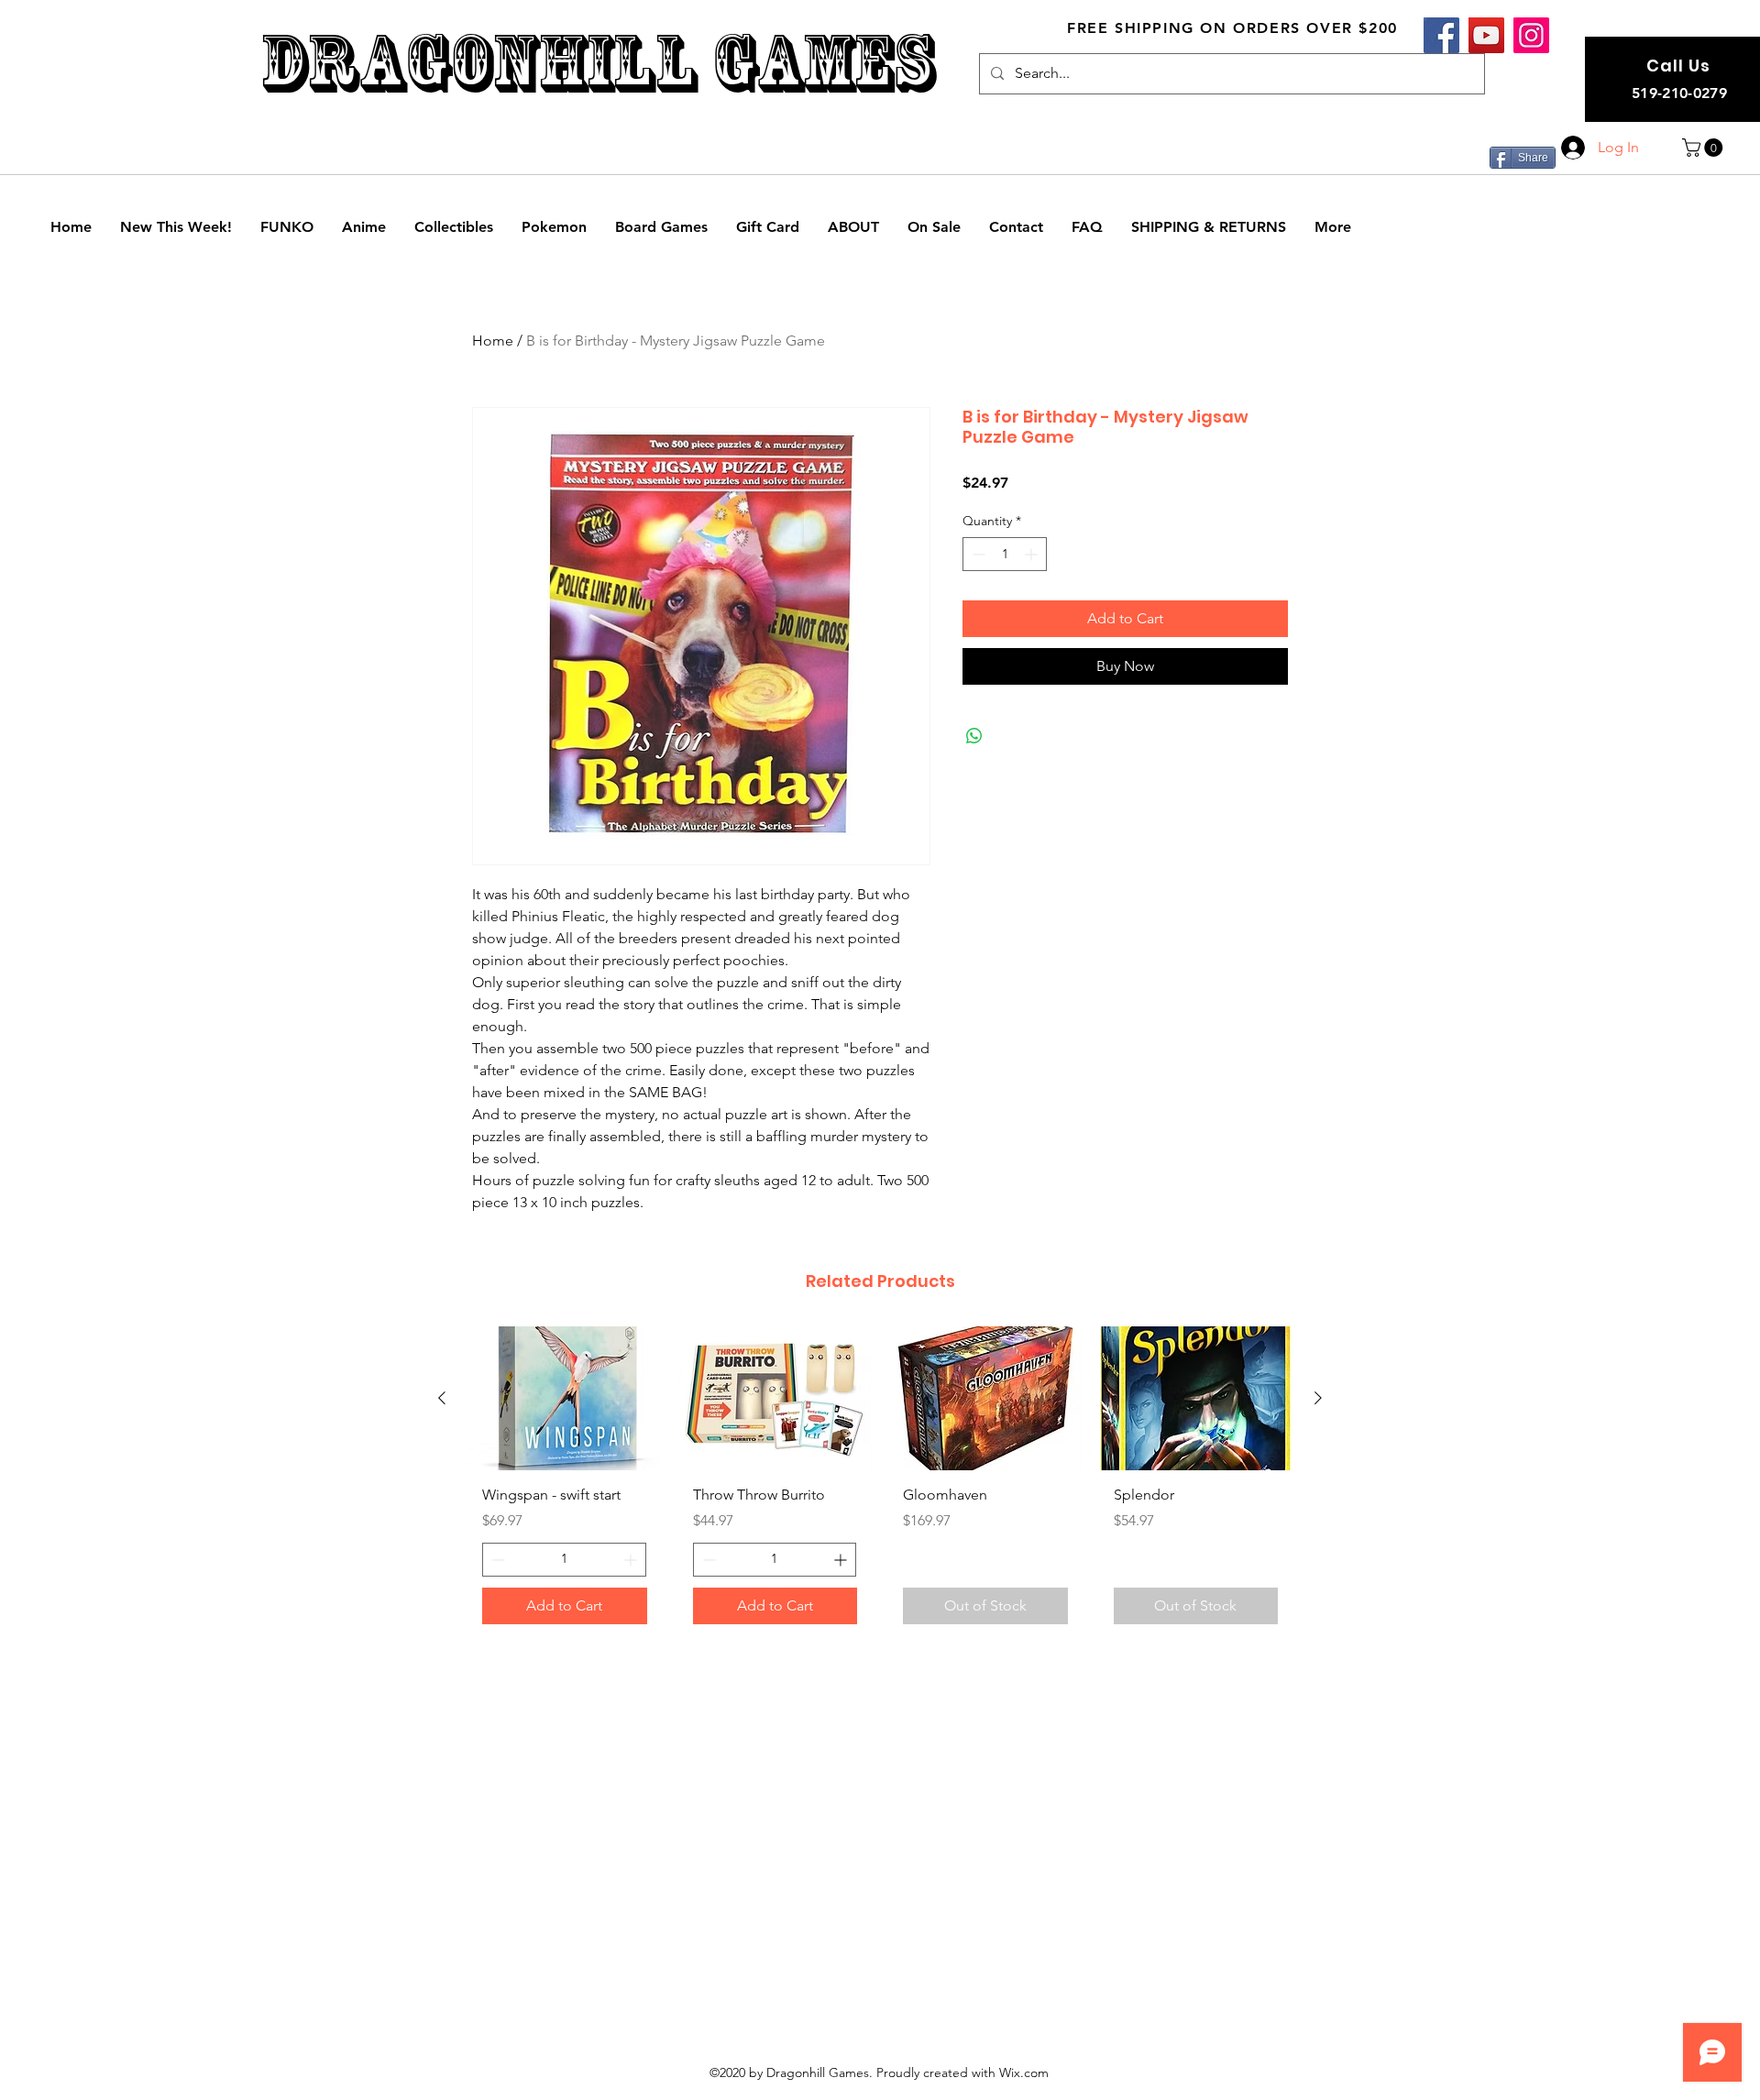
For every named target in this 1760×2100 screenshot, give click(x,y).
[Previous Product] (442, 1398)
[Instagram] (1531, 35)
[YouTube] (1486, 35)
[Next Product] (1318, 1398)
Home (493, 341)
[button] (1705, 148)
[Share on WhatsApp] (974, 736)
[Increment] (1033, 554)
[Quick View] (565, 1398)
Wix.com (1024, 2073)
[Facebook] (1441, 35)
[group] (880, 1482)
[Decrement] (977, 554)
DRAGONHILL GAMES (597, 63)
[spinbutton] (1005, 554)
